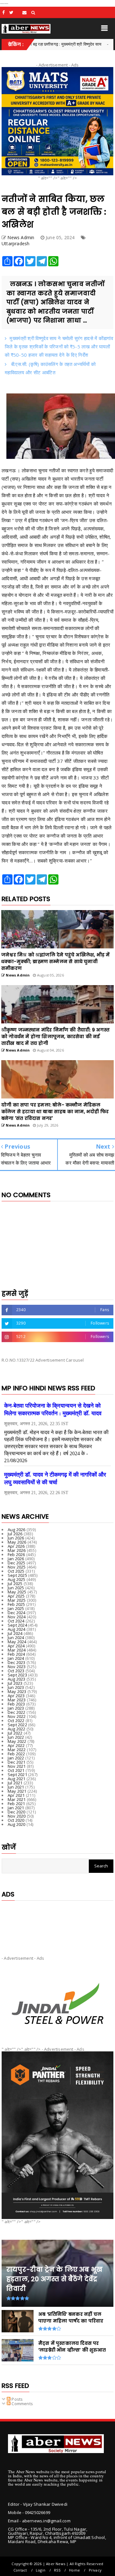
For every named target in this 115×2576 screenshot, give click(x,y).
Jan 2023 (16, 1708)
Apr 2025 (16, 1596)
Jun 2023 (16, 1687)
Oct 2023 (16, 1671)
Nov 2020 (17, 1816)
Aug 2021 (17, 1779)
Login (41, 2570)
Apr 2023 (16, 1696)
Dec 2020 (17, 1812)
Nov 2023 (17, 1667)
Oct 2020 (16, 1820)
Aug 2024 (17, 1629)
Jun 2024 (16, 1638)
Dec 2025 (17, 1563)
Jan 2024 (16, 1658)
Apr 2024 (16, 1646)
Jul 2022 (15, 1733)
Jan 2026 (16, 1559)
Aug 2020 (17, 1824)
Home (74, 2570)
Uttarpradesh (15, 243)
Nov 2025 (17, 1567)
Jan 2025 (16, 1608)
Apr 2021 (16, 1795)
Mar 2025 (17, 1600)
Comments (22, 2404)
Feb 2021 (16, 1804)
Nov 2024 (17, 1617)
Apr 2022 (16, 1745)
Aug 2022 (17, 1729)
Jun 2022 (16, 1737)
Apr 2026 (16, 1546)
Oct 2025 (16, 1571)
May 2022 (17, 1741)
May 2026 (17, 1542)
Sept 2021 (17, 1774)
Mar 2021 (17, 1799)
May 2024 (17, 1642)
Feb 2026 (16, 1554)
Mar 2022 (17, 1750)
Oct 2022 (16, 1721)
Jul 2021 (15, 1783)
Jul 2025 (15, 1584)
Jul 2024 (15, 1633)
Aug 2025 (17, 1579)
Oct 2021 (16, 1770)
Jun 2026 (16, 1538)
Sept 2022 (17, 1725)
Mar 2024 (17, 1650)
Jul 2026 (15, 1534)
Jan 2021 (16, 1808)
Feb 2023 (16, 1704)
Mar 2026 (17, 1550)
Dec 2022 (17, 1712)
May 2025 (17, 1592)
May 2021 (17, 1791)
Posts (17, 2399)
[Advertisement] (57, 1923)
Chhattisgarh (89, 44)
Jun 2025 (16, 1588)
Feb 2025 (16, 1604)
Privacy (95, 2570)
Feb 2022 (16, 1754)
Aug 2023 (17, 1679)
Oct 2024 (16, 1621)
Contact (20, 2570)
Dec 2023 (17, 1662)
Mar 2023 (17, 1700)
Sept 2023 (17, 1675)
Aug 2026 (17, 1530)
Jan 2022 (16, 1758)
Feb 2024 (16, 1654)
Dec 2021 (17, 1762)
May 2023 (17, 1691)
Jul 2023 (15, 1683)
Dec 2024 (17, 1613)
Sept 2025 (17, 1575)
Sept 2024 (17, 1625)
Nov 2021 (17, 1766)
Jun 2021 (16, 1787)
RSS (57, 2570)
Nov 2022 (17, 1716)
